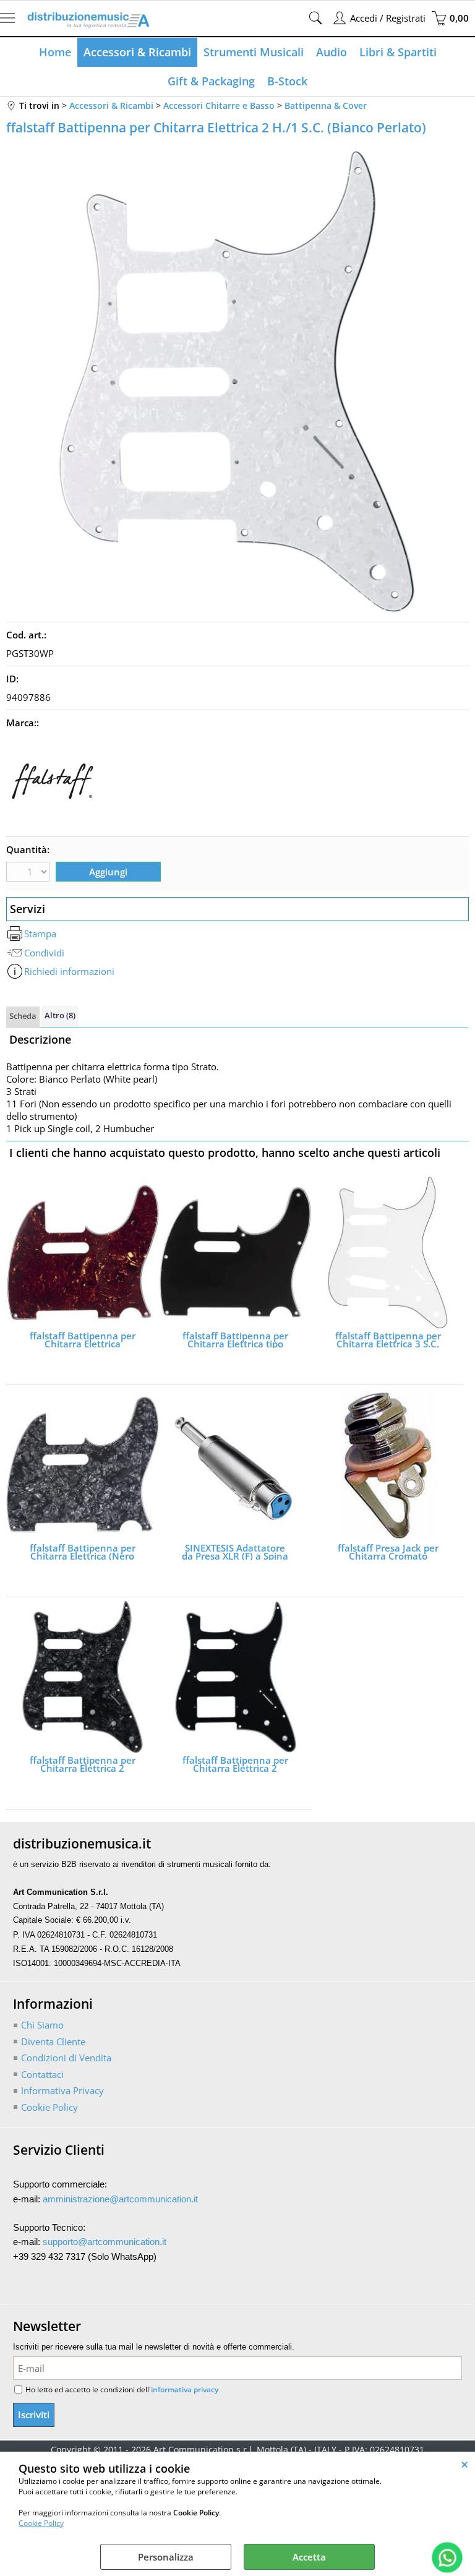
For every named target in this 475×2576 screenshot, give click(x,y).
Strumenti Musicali (254, 52)
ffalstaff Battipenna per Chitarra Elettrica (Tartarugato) (83, 1340)
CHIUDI (465, 2464)
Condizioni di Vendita (66, 2058)
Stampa (40, 934)
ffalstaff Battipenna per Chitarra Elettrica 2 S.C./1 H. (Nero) (235, 1764)
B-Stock (287, 81)
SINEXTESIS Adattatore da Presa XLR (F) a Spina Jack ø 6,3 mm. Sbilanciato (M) (235, 1552)
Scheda (23, 1016)
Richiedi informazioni (69, 971)
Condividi (44, 953)
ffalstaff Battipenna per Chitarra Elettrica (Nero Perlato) (83, 1552)
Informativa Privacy (62, 2090)
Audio (332, 52)
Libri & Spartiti (398, 52)
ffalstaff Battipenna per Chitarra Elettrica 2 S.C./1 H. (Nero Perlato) (83, 1764)
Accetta (309, 2557)
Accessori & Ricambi (137, 52)
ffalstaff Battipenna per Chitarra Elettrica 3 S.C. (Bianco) (388, 1340)
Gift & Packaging (211, 81)
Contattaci (42, 2074)
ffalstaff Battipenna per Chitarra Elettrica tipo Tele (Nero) (235, 1340)
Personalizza (166, 2557)
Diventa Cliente (53, 2041)
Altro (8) (60, 1015)
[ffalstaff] (53, 824)
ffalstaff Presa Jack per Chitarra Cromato (388, 1552)
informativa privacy (185, 2389)
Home (55, 52)
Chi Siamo (42, 2025)
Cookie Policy (41, 2523)
